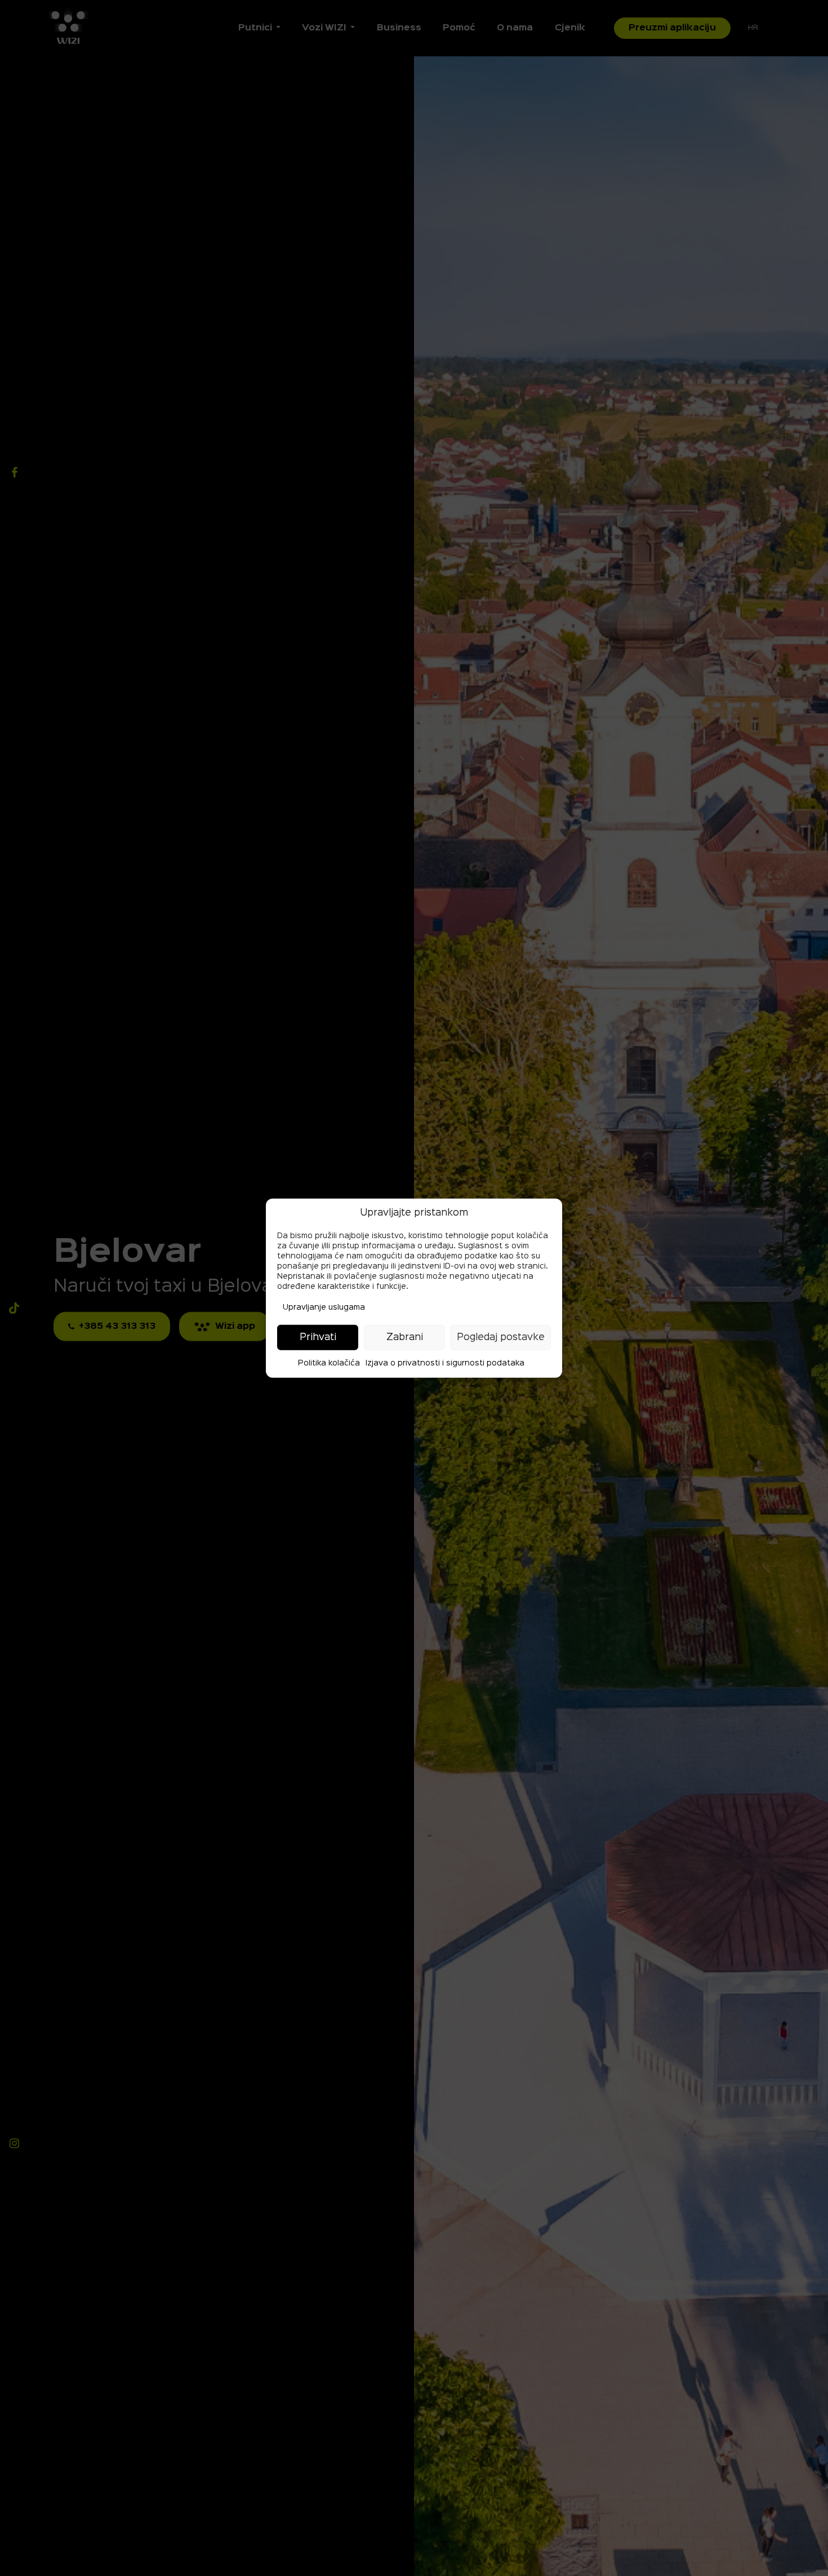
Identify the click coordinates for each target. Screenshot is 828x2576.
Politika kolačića (329, 1363)
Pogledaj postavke (501, 1337)
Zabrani (405, 1337)
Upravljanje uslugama (324, 1307)
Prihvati (318, 1337)
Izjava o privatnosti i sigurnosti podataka (445, 1363)
